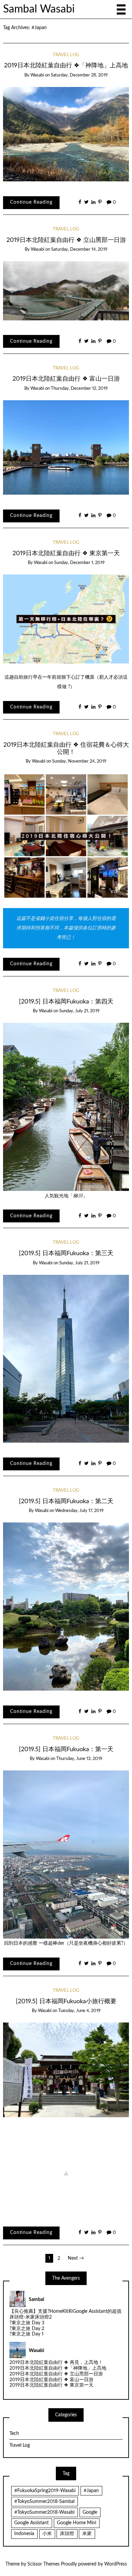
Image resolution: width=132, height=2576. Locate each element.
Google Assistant (31, 2523)
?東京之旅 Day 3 (27, 2323)
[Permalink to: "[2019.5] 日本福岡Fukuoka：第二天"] (66, 1606)
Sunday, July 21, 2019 (79, 1011)
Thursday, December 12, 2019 (79, 389)
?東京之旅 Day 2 (27, 2329)
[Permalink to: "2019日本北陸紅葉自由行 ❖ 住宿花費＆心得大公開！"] (66, 836)
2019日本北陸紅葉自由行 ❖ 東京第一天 (66, 553)
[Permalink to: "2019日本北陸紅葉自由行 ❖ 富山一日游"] (66, 447)
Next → (76, 2258)
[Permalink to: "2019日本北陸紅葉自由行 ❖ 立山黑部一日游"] (66, 291)
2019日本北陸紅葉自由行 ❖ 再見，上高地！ (56, 2363)
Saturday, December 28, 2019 (79, 75)
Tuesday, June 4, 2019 (79, 2011)
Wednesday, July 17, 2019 (79, 1511)
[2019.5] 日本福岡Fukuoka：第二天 (66, 1501)
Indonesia (24, 2534)
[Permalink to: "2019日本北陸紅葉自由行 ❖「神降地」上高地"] (66, 134)
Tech (14, 2434)
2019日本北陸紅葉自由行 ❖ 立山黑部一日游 (66, 240)
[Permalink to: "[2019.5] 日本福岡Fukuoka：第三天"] (66, 1358)
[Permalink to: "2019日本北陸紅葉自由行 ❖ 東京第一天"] (66, 619)
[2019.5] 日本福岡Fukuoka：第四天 (66, 1002)
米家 (87, 2534)
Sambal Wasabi (39, 9)
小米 (47, 2534)
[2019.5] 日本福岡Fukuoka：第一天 (66, 1749)
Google (90, 2512)
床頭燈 (67, 2534)
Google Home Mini (76, 2523)
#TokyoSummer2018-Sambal (44, 2502)
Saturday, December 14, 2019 (79, 250)
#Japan (91, 2491)
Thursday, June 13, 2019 (79, 1759)
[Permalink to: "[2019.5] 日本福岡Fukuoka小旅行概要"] (66, 2070)
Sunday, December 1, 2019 (79, 563)
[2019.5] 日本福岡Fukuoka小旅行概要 (66, 2001)
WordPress (116, 2564)
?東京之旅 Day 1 (27, 2334)
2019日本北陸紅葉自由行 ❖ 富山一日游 (66, 379)
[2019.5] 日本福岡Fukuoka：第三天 (66, 1253)
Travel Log (66, 55)
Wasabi (37, 75)
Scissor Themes (43, 2564)
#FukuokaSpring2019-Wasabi (45, 2491)
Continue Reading (31, 202)
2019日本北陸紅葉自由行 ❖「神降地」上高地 (66, 65)
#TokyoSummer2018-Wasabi (44, 2512)
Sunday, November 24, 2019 (79, 761)
